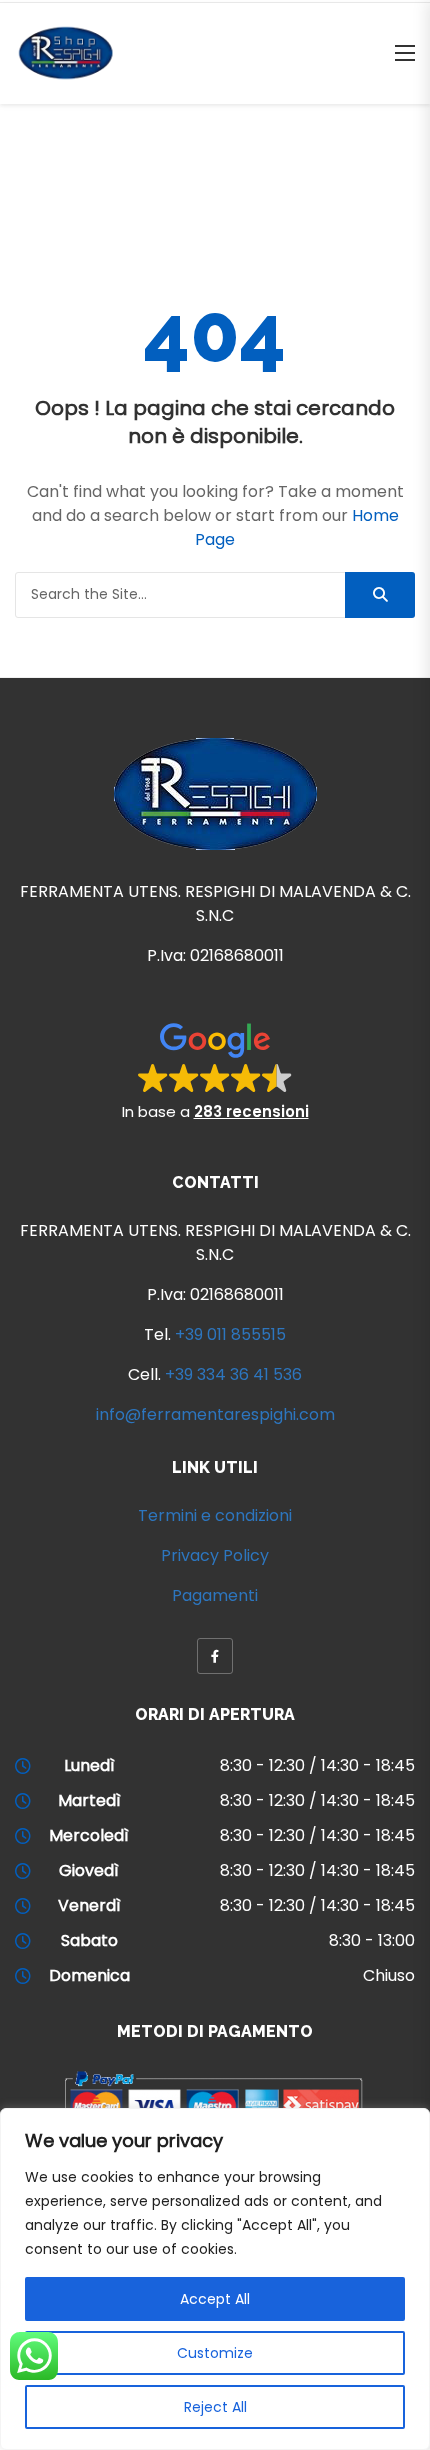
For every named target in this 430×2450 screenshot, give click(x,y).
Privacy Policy (215, 1555)
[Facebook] (215, 1656)
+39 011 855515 (230, 1334)
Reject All (215, 2407)
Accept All (215, 2299)
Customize (215, 2353)
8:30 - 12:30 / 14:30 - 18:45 (317, 1765)
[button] (215, 1070)
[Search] (380, 595)
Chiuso (389, 1975)
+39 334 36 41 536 (233, 1374)
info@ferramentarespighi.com (215, 1414)
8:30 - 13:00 (372, 1940)
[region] (215, 2279)
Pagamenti (215, 1595)
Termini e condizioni (215, 1515)
